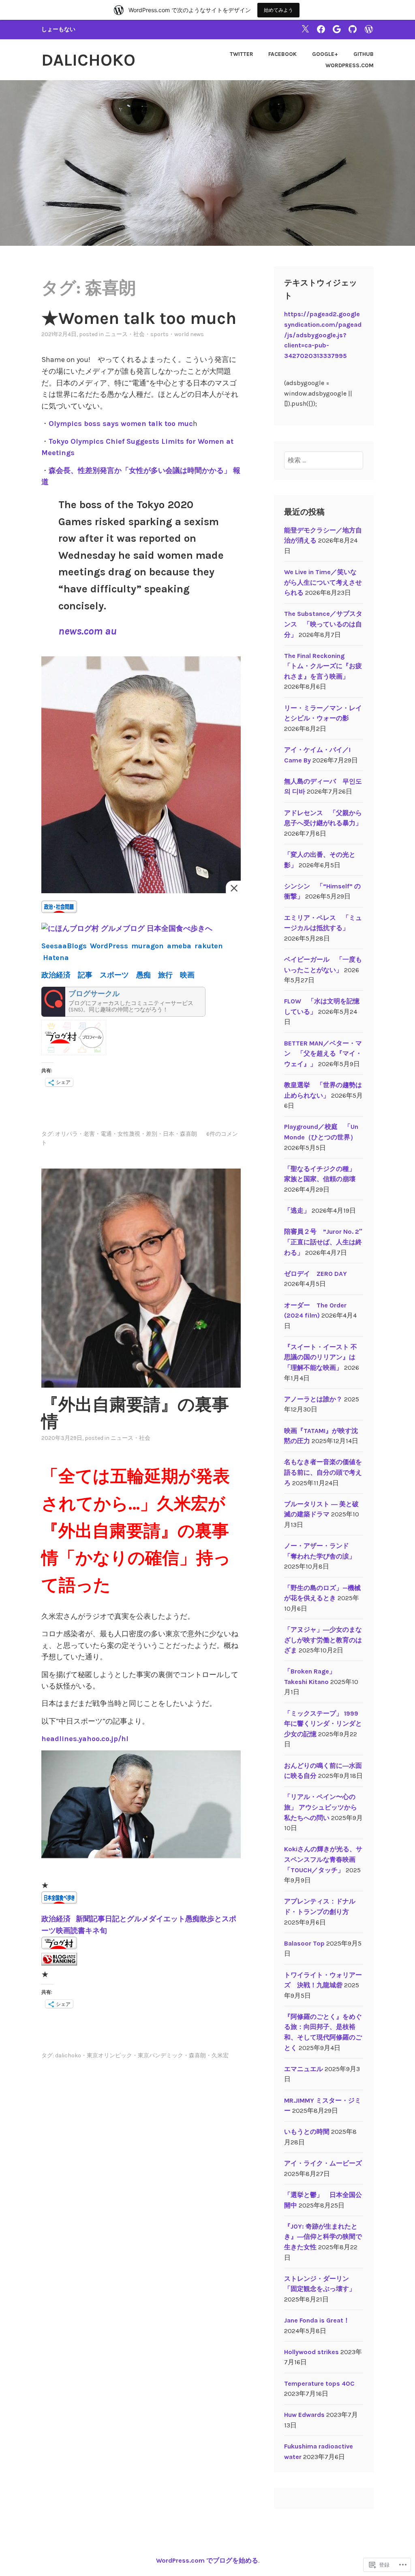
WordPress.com (350, 65)
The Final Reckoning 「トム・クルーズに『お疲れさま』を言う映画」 (323, 666)
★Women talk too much (139, 318)
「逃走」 (297, 1210)
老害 (89, 1134)
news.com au (88, 631)
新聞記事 (90, 1919)
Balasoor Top (304, 1943)
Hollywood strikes (311, 2352)
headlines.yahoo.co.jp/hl (85, 1739)
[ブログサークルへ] (123, 1002)
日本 (169, 1134)
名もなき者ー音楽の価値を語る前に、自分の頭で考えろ (323, 1472)
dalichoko (88, 60)
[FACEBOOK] (321, 29)
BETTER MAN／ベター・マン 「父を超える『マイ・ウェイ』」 (323, 1054)
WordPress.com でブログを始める (207, 2560)
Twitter (242, 54)
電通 (106, 1134)
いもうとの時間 (307, 2132)
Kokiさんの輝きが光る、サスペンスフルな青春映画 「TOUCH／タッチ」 (323, 1859)
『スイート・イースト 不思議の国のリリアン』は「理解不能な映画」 (321, 1357)
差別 (152, 1134)
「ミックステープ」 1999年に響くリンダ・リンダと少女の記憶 (323, 1724)
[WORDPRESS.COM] (369, 29)
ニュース (116, 334)
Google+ (325, 54)
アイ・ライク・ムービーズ (323, 2163)
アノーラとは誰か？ (313, 1399)
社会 (139, 334)
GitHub (364, 54)
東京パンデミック (160, 2055)
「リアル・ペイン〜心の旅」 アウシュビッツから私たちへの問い (321, 1807)
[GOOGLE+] (337, 29)
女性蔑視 (129, 1134)
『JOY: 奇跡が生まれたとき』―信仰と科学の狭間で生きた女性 (323, 2237)
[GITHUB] (353, 29)
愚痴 (193, 1919)
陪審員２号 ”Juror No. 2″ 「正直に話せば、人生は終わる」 (326, 1242)
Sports (159, 334)
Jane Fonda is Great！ (317, 2320)
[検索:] (324, 460)
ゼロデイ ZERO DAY (316, 1274)
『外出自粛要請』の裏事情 (135, 1413)
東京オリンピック (109, 2055)
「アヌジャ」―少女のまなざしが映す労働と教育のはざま (323, 1640)
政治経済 (57, 1919)
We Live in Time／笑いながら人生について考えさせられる (323, 582)
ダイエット (167, 1919)
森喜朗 (188, 1134)
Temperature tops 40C (319, 2383)
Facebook (282, 54)
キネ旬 (96, 1931)
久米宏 (220, 2055)
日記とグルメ (127, 1919)
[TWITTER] (305, 29)
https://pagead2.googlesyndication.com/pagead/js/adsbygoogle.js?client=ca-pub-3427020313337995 (323, 335)
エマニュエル (304, 2069)
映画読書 (71, 1931)
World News (189, 334)
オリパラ (66, 1134)
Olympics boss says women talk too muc (121, 424)
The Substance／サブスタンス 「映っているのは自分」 (323, 624)
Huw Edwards (304, 2415)
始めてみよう (278, 10)
